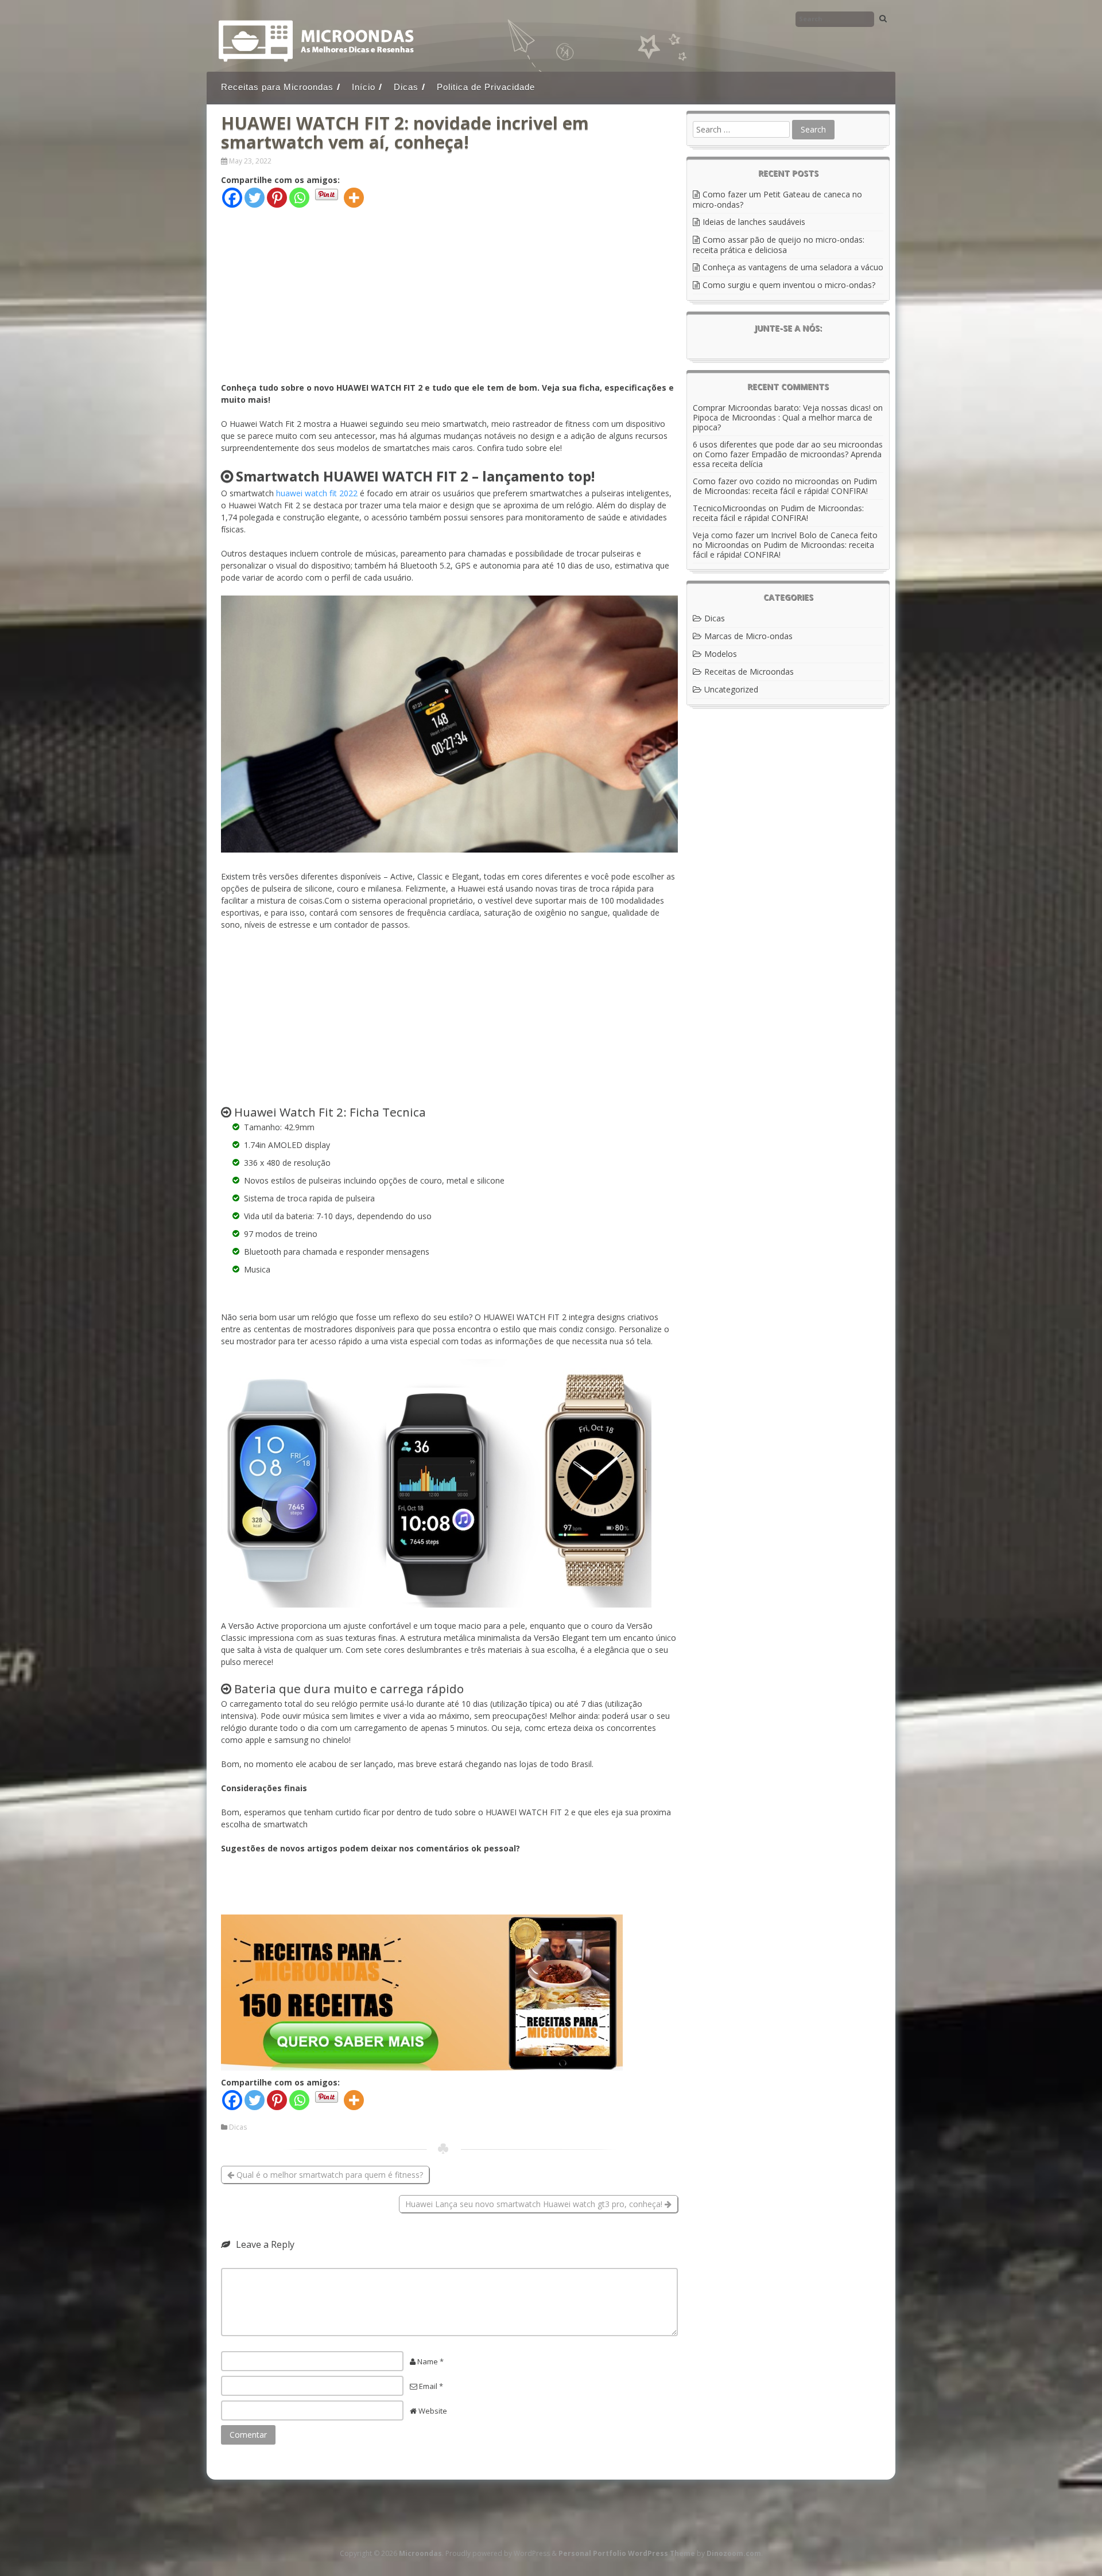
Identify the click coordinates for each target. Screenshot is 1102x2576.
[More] (354, 198)
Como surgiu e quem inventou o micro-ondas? (789, 285)
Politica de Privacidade (486, 87)
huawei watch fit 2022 (317, 493)
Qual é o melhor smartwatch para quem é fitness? (329, 2175)
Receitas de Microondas (749, 672)
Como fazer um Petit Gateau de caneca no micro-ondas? (777, 199)
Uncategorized (731, 689)
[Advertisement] (449, 301)
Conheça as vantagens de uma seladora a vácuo (793, 267)
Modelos (721, 654)
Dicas (406, 87)
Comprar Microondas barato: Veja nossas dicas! (782, 408)
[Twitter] (255, 198)
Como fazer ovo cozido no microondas (766, 481)
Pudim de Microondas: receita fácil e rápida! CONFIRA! (785, 486)
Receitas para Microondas (277, 87)
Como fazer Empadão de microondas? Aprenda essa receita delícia (787, 459)
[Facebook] (232, 198)
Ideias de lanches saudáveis (754, 222)
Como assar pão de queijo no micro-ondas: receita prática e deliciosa (779, 245)
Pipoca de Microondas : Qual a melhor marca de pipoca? (783, 422)
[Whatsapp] (299, 198)
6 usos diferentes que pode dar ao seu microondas (788, 444)
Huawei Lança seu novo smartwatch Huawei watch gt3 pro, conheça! (535, 2204)
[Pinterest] (277, 198)
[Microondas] (317, 60)
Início (364, 87)
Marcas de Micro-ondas (748, 636)
